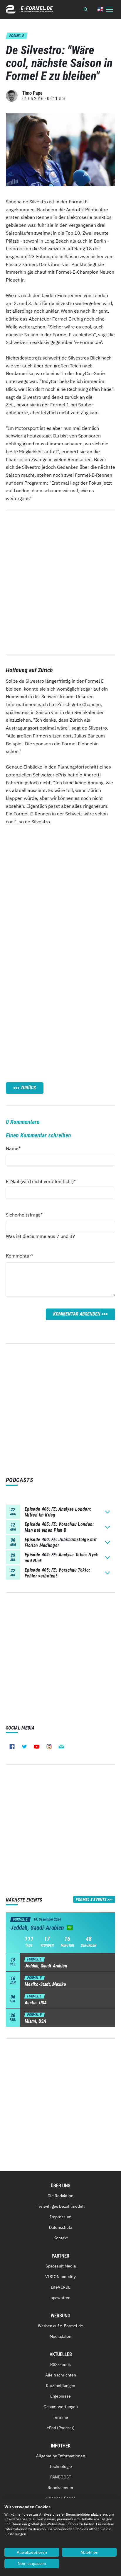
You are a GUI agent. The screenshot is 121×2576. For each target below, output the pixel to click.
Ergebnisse (60, 2396)
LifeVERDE (61, 2287)
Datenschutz (61, 2227)
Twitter (24, 1747)
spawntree (61, 2298)
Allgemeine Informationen (61, 2456)
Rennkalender (60, 2488)
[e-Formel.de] (29, 9)
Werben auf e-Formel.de (60, 2326)
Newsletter (61, 1747)
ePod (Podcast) (61, 2428)
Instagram (49, 1747)
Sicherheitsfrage (24, 1215)
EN (100, 9)
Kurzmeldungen (60, 2386)
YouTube (37, 1747)
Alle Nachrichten (61, 2375)
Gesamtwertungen (61, 2407)
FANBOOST (61, 2477)
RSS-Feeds (60, 2364)
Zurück (28, 1088)
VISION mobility (60, 2277)
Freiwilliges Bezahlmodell (60, 2206)
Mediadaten (60, 2336)
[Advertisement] (60, 893)
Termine (60, 2417)
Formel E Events (91, 1899)
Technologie (61, 2466)
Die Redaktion (60, 2196)
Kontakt (61, 2238)
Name (16, 1148)
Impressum (61, 2217)
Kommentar (20, 1256)
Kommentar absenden (77, 1314)
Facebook (12, 1747)
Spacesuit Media (61, 2266)
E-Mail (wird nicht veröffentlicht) (41, 1181)
